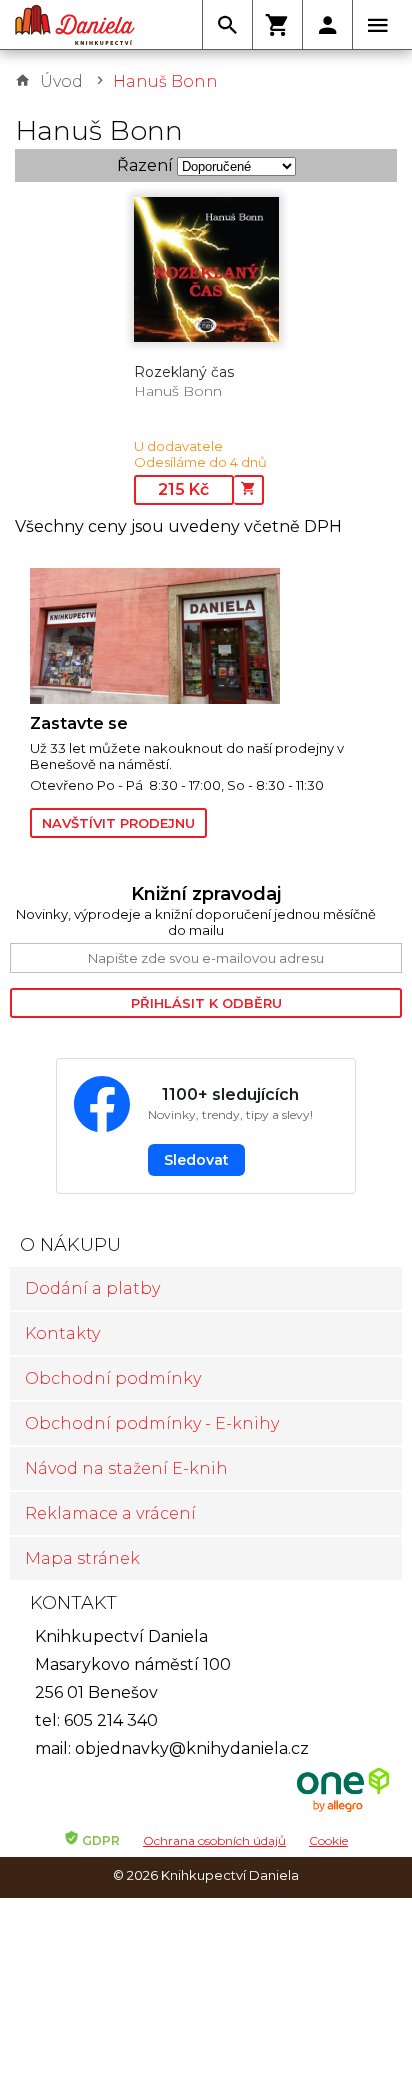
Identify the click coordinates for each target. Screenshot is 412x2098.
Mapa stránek (82, 1558)
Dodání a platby (92, 1288)
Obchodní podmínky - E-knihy (152, 1423)
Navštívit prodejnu (118, 823)
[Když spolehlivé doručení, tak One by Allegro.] (343, 1809)
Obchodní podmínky (113, 1378)
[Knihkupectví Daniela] (75, 25)
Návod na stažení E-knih (126, 1468)
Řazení (145, 165)
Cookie (328, 1840)
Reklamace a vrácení (110, 1513)
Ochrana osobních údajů (214, 1840)
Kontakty (62, 1333)
